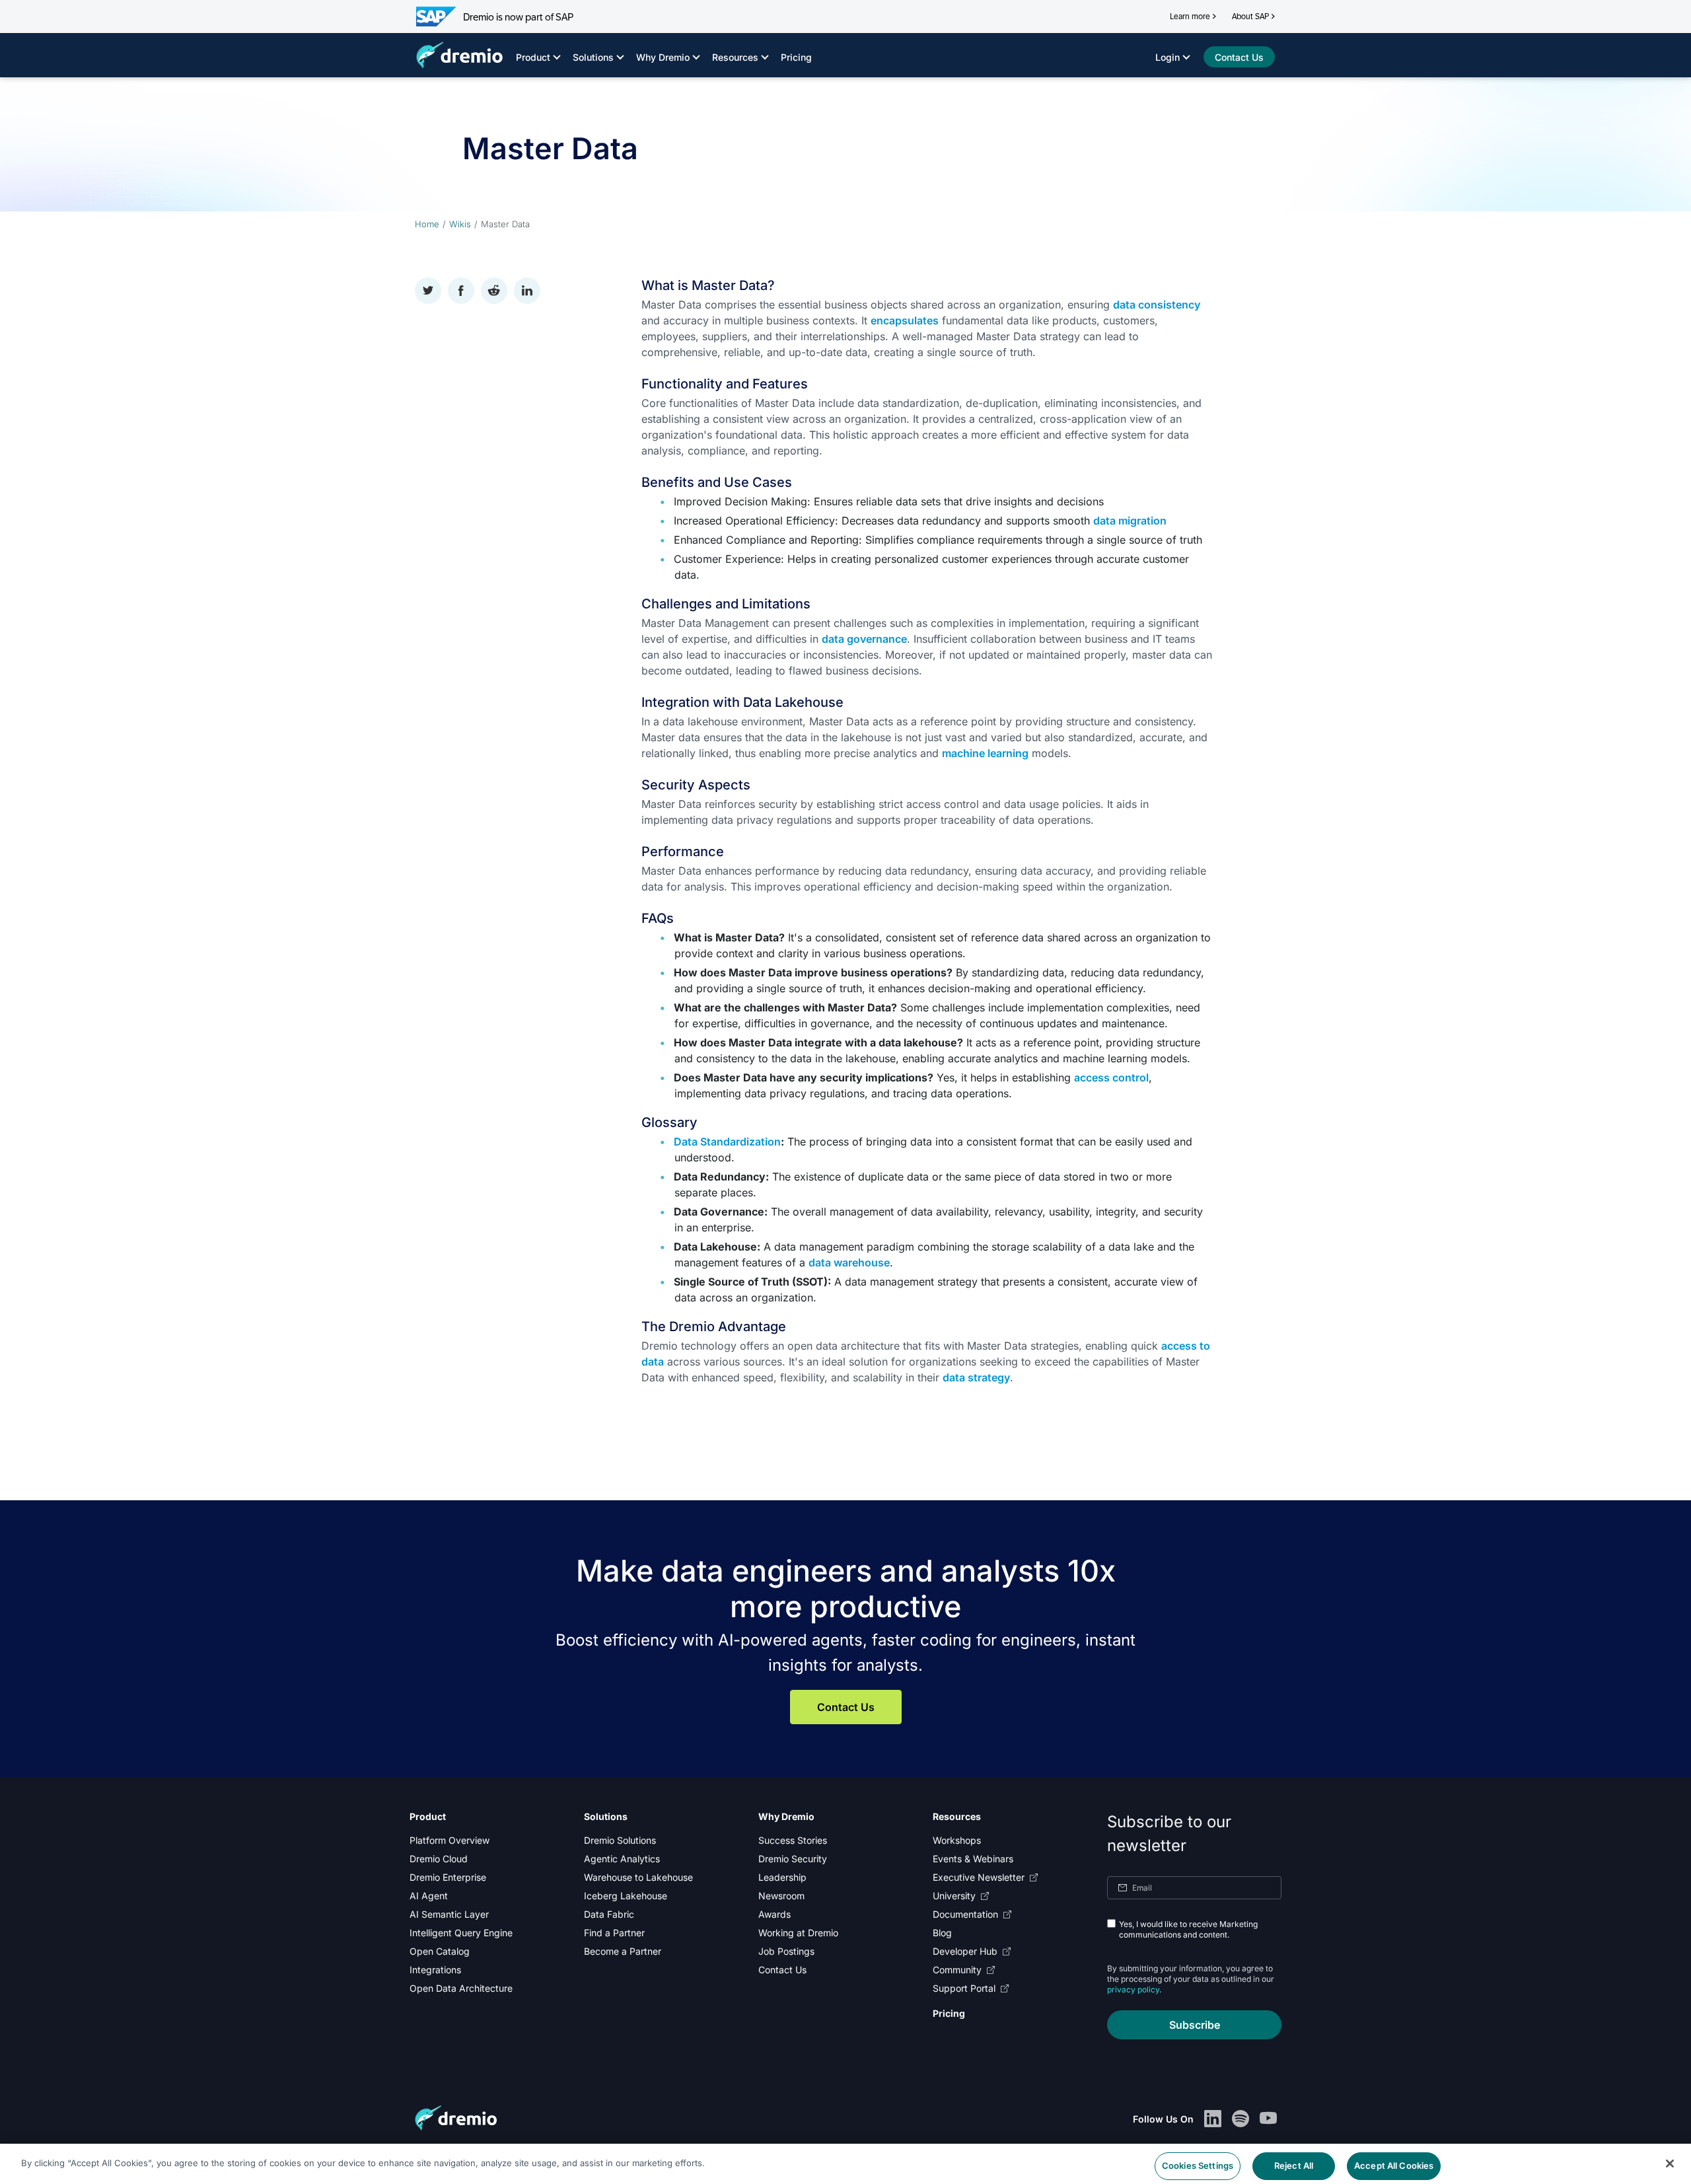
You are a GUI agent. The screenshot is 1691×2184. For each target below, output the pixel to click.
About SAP (1250, 17)
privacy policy (1133, 1989)
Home (427, 224)
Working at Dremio (798, 1933)
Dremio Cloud (439, 1859)
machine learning (985, 753)
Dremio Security (793, 1859)
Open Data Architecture (461, 1988)
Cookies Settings (1198, 2163)
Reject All (1294, 2163)
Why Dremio (663, 57)
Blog (942, 1933)
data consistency (1157, 305)
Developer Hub (965, 1951)
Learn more (1190, 17)
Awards (774, 1914)
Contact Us (846, 1707)
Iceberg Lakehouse (626, 1896)
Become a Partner (623, 1951)
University (954, 1896)
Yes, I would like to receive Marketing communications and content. (1188, 1929)
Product (533, 57)
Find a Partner (614, 1933)
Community (957, 1970)
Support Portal (964, 1988)
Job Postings (786, 1951)
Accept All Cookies (1394, 2163)
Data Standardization (727, 1142)
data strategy (976, 1377)
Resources (735, 57)
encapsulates (905, 320)
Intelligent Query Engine (461, 1933)
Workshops (957, 1840)
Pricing (796, 57)
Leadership (782, 1877)
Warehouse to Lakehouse (638, 1877)
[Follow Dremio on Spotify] (1241, 2119)
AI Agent (429, 1896)
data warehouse (849, 1262)
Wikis (460, 224)
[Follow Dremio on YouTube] (1268, 2119)
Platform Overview (450, 1840)
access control (1111, 1077)
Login (1168, 57)
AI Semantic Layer (449, 1914)
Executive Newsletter (979, 1877)
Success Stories (793, 1840)
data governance (864, 639)
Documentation (965, 1914)
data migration (1130, 521)
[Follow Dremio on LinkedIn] (1213, 2119)
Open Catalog (440, 1951)
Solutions (593, 57)
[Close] (1670, 2162)
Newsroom (781, 1896)
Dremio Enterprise (448, 1877)
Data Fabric (609, 1914)
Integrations (435, 1970)
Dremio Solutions (620, 1840)
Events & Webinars (973, 1859)
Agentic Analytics (622, 1859)
